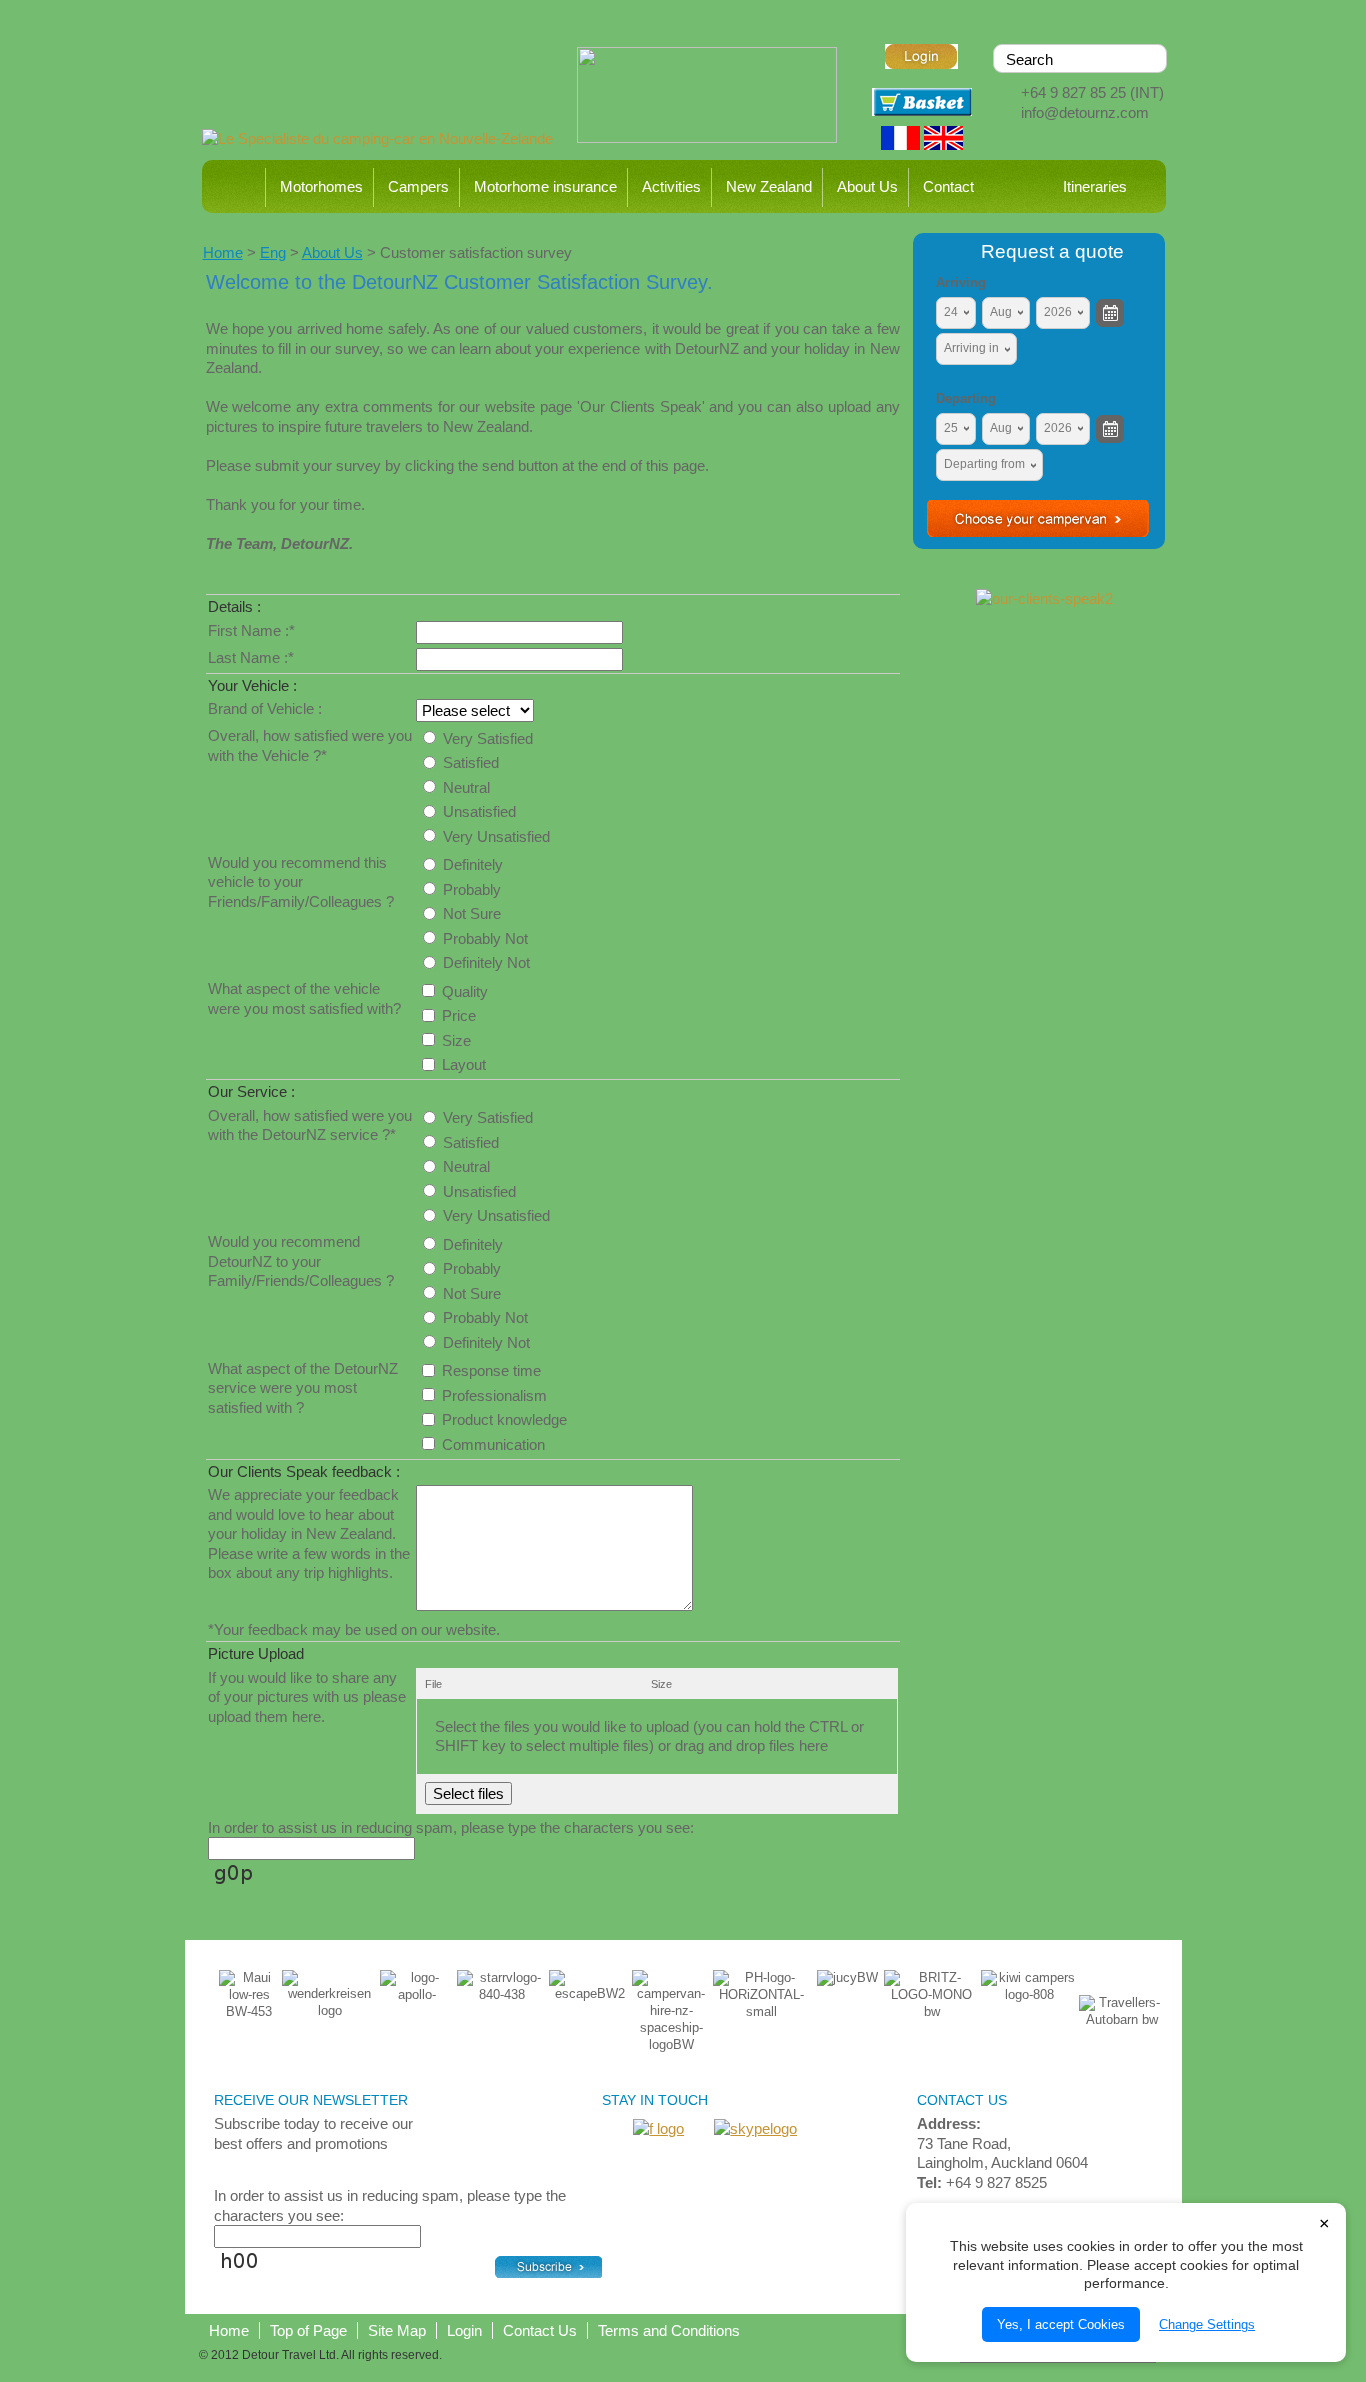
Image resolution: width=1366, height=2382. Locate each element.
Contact (948, 186)
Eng (273, 252)
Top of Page (308, 2330)
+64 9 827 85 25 (1073, 92)
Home (236, 186)
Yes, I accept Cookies (1061, 2324)
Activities (671, 186)
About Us (867, 186)
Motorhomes (321, 186)
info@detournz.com (1085, 112)
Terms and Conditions (669, 2330)
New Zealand (769, 186)
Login (464, 2330)
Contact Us (540, 2330)
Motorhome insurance (545, 186)
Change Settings (1207, 2324)
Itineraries (1095, 186)
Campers (418, 186)
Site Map (397, 2330)
